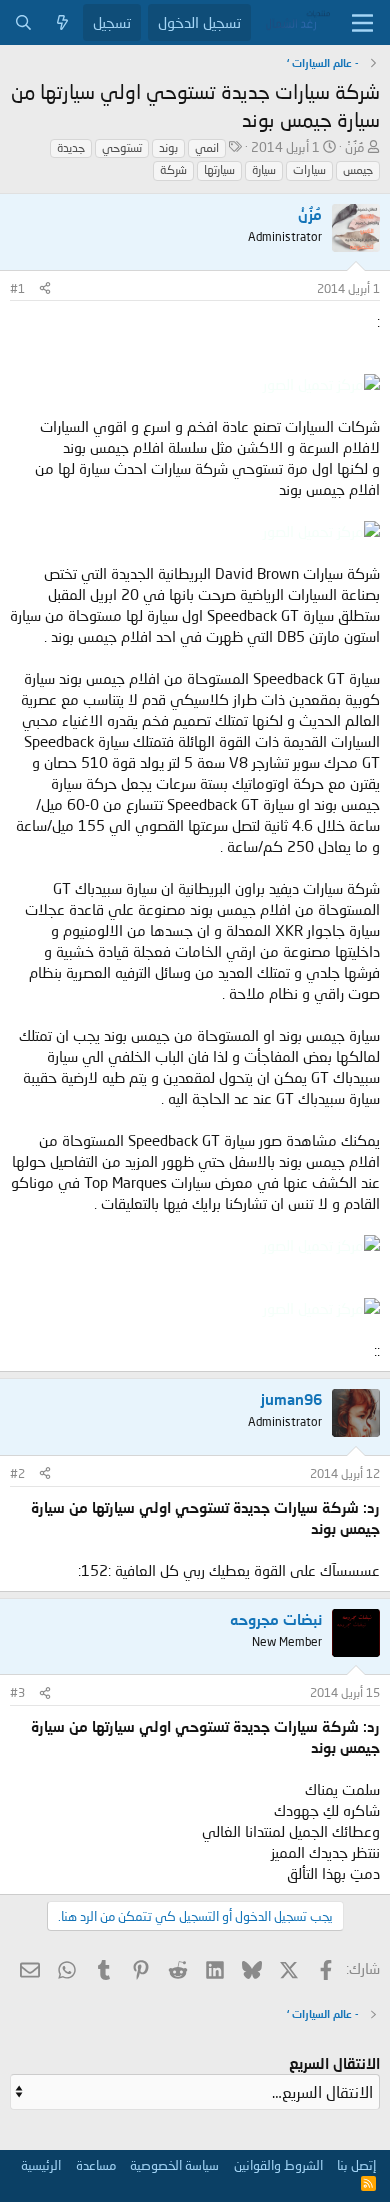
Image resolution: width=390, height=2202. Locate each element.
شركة (173, 169)
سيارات (309, 169)
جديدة (71, 147)
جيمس (358, 169)
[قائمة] (362, 23)
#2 (17, 1473)
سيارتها (219, 169)
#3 (17, 1692)
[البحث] (23, 22)
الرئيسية (41, 2165)
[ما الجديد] (62, 22)
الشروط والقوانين (278, 2165)
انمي (207, 147)
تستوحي (122, 147)
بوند (168, 147)
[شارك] (45, 289)
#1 (17, 288)
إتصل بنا (356, 2165)
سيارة (264, 169)
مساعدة (96, 2165)
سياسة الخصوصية (174, 2165)
